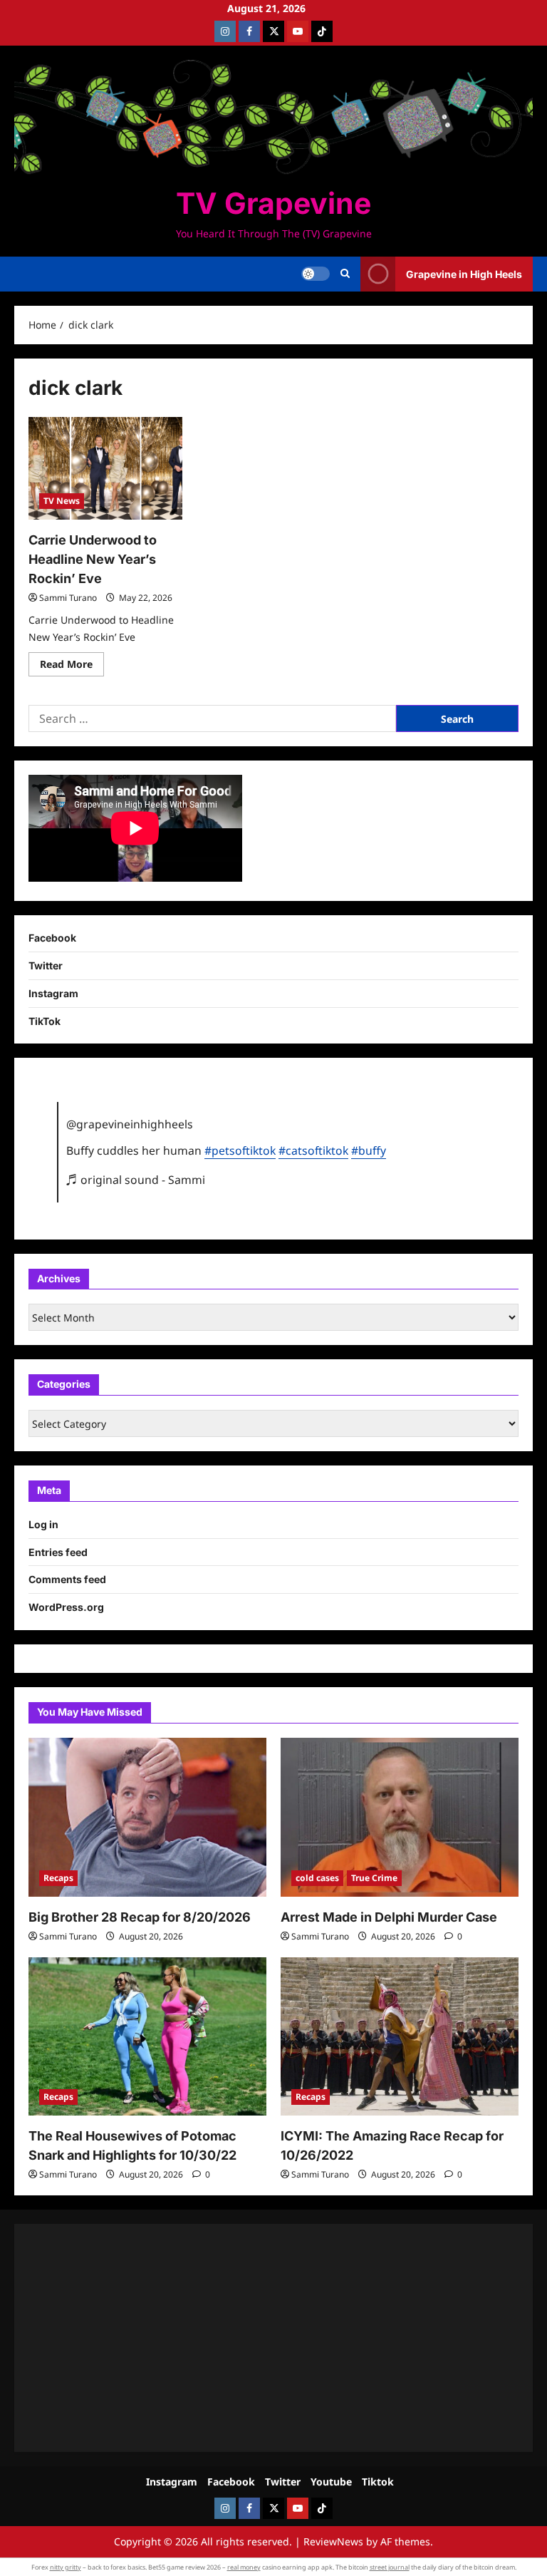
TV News (62, 501)
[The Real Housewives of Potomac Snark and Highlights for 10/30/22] (147, 2037)
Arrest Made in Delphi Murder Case (389, 1917)
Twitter (46, 965)
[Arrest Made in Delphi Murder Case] (400, 1817)
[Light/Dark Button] (316, 274)
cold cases (317, 1878)
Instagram (53, 993)
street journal (390, 2567)
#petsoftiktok (240, 1150)
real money (244, 2567)
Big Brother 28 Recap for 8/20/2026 (140, 1917)
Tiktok (378, 2482)
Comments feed (67, 1579)
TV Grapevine (273, 203)
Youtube (331, 2482)
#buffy (369, 1150)
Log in (43, 1524)
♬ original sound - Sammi (136, 1180)
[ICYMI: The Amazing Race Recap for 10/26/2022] (400, 2037)
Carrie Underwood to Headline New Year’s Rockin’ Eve (93, 559)
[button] (345, 274)
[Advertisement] (273, 2338)
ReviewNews (333, 2541)
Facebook (52, 938)
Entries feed (58, 1552)
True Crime (374, 1878)
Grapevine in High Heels (464, 274)
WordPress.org (66, 1607)
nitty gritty (66, 2567)
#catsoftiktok (313, 1150)
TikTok (45, 1021)
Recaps (58, 1878)
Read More (72, 666)
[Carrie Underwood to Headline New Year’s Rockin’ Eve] (105, 468)
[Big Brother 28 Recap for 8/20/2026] (147, 1817)
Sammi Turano (68, 598)
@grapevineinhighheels (130, 1124)
